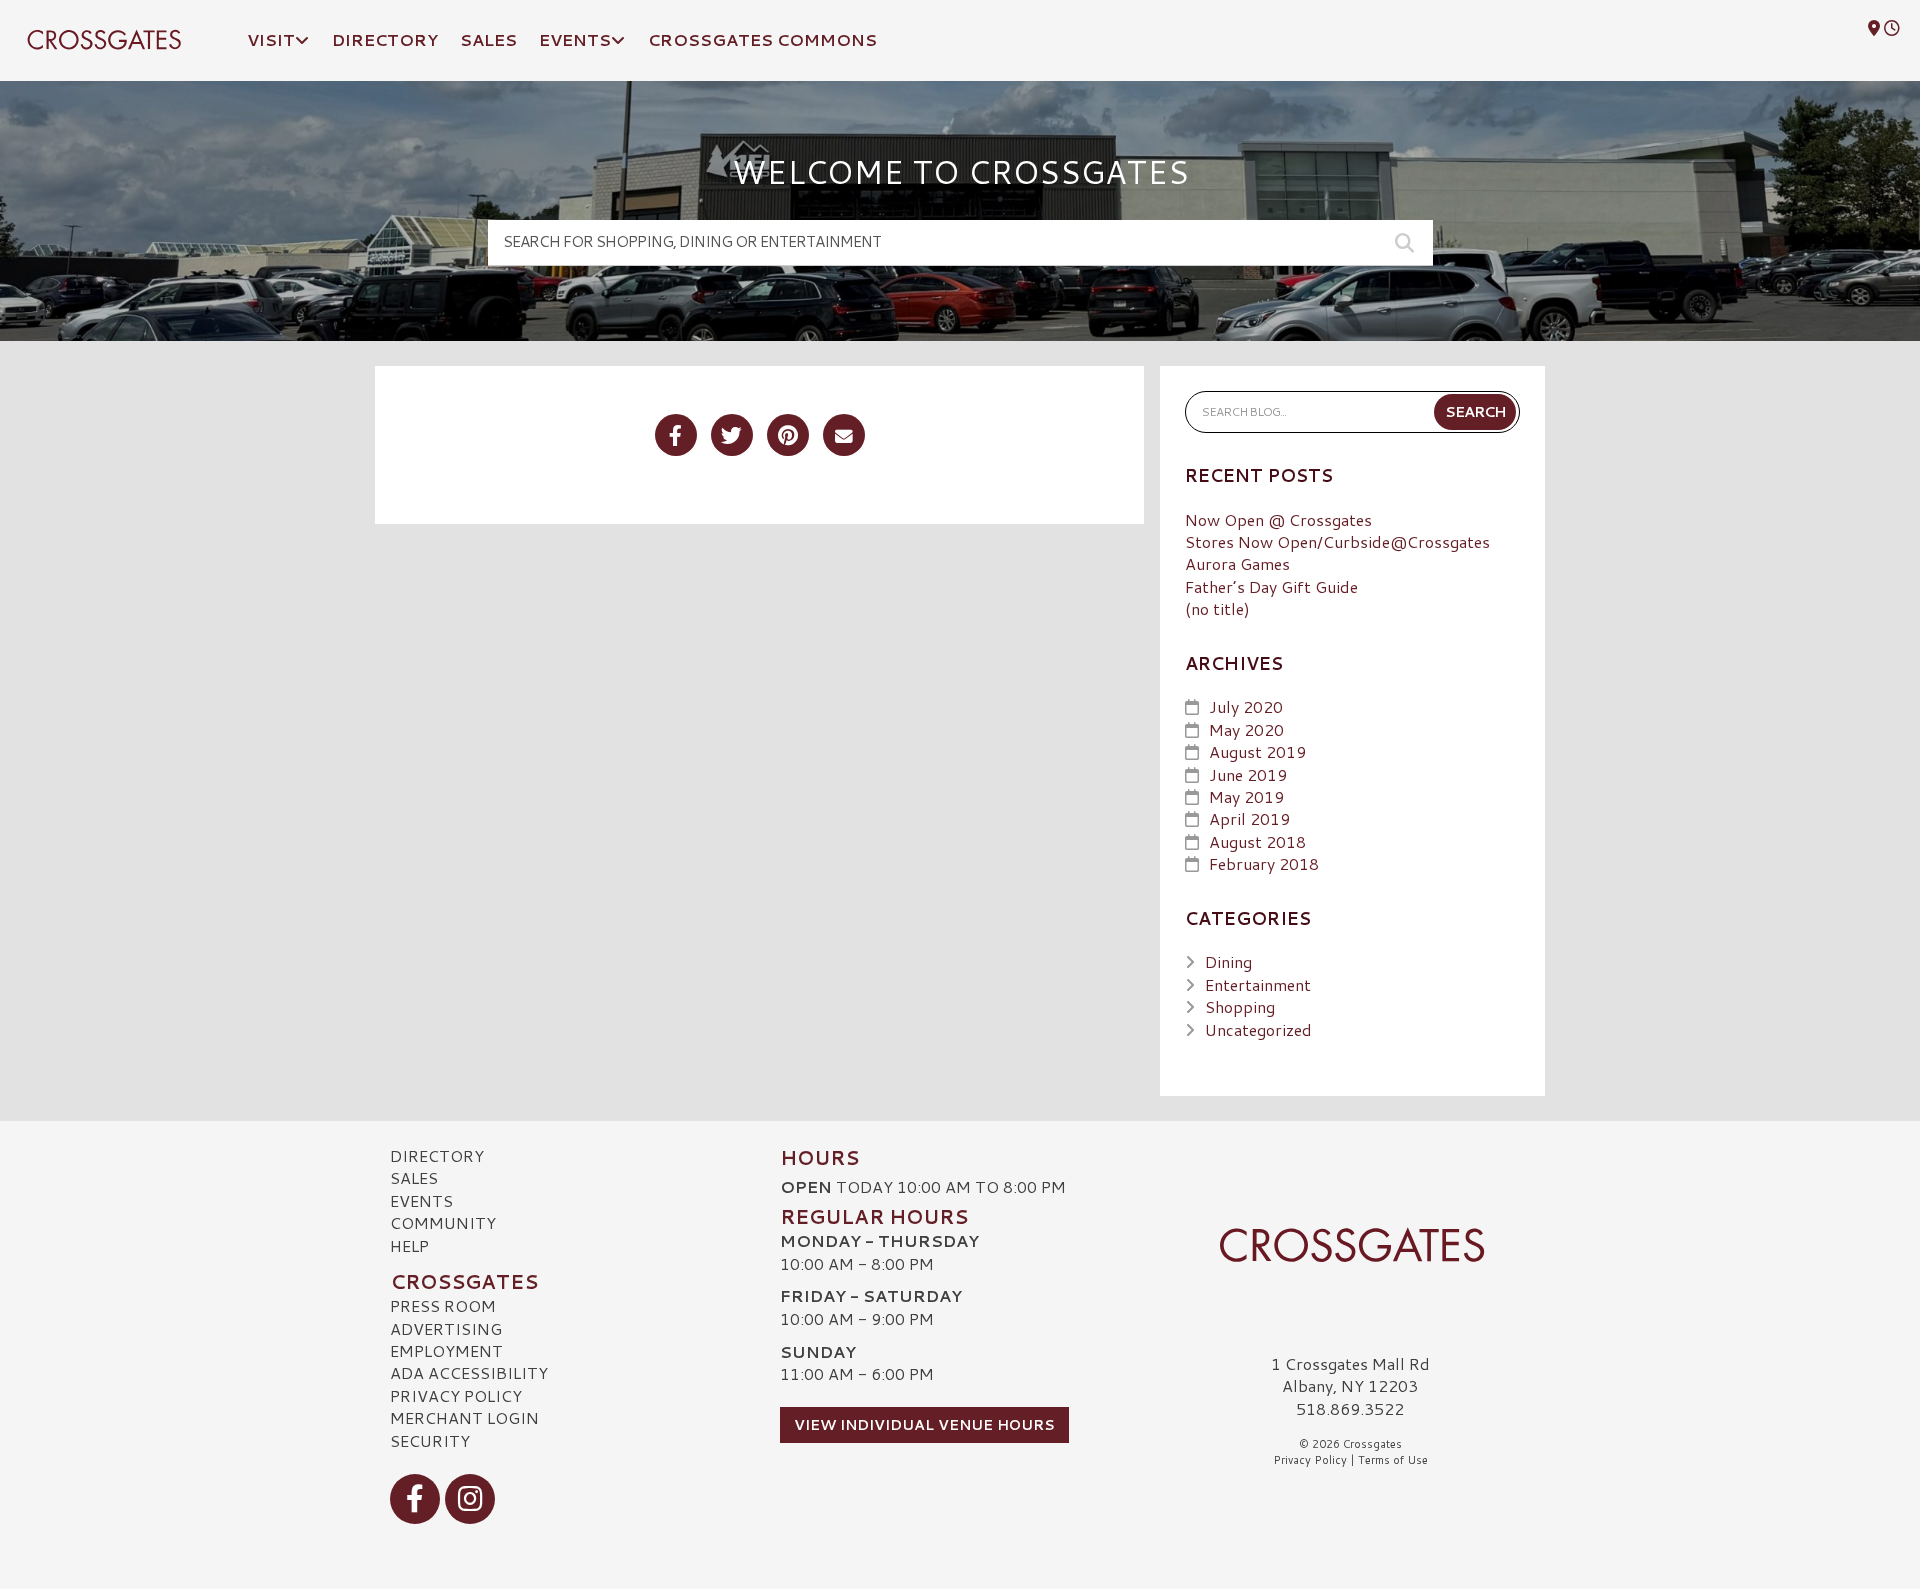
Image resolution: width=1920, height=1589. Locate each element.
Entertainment (1258, 984)
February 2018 (1264, 863)
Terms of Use (1393, 1460)
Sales (414, 1177)
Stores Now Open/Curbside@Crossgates (1337, 541)
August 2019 (1257, 751)
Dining (1228, 961)
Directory (437, 1155)
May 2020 (1246, 729)
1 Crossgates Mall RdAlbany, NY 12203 (1350, 1374)
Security (430, 1440)
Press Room (443, 1305)
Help (409, 1245)
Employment (446, 1350)
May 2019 (1246, 796)
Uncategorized (1258, 1029)
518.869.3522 (1350, 1409)
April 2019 (1249, 818)
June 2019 (1248, 774)
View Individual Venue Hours (924, 1425)
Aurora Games (1237, 563)
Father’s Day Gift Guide (1271, 586)
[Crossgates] (1350, 1245)
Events (421, 1200)
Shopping (1240, 1006)
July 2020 (1246, 706)
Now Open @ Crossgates (1278, 519)
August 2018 (1257, 841)
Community (443, 1222)
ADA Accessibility (469, 1372)
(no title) (1217, 608)
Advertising (446, 1328)
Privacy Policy (456, 1395)
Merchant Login (464, 1417)
